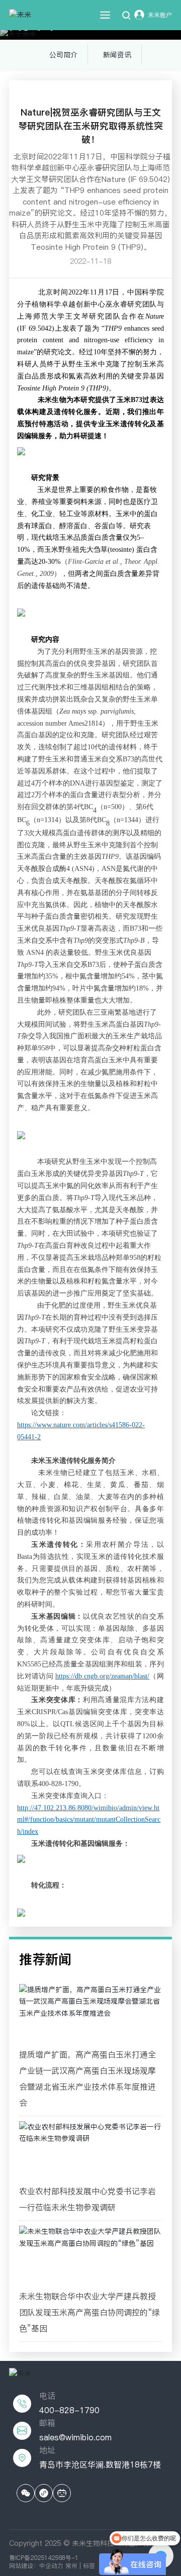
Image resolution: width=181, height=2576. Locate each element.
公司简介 (63, 55)
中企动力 (51, 2566)
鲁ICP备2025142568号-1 (44, 2558)
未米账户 (160, 15)
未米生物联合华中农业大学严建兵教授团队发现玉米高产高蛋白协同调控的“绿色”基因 (89, 2312)
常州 (71, 2566)
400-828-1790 (69, 2410)
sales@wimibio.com (75, 2437)
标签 (89, 2566)
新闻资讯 (117, 55)
